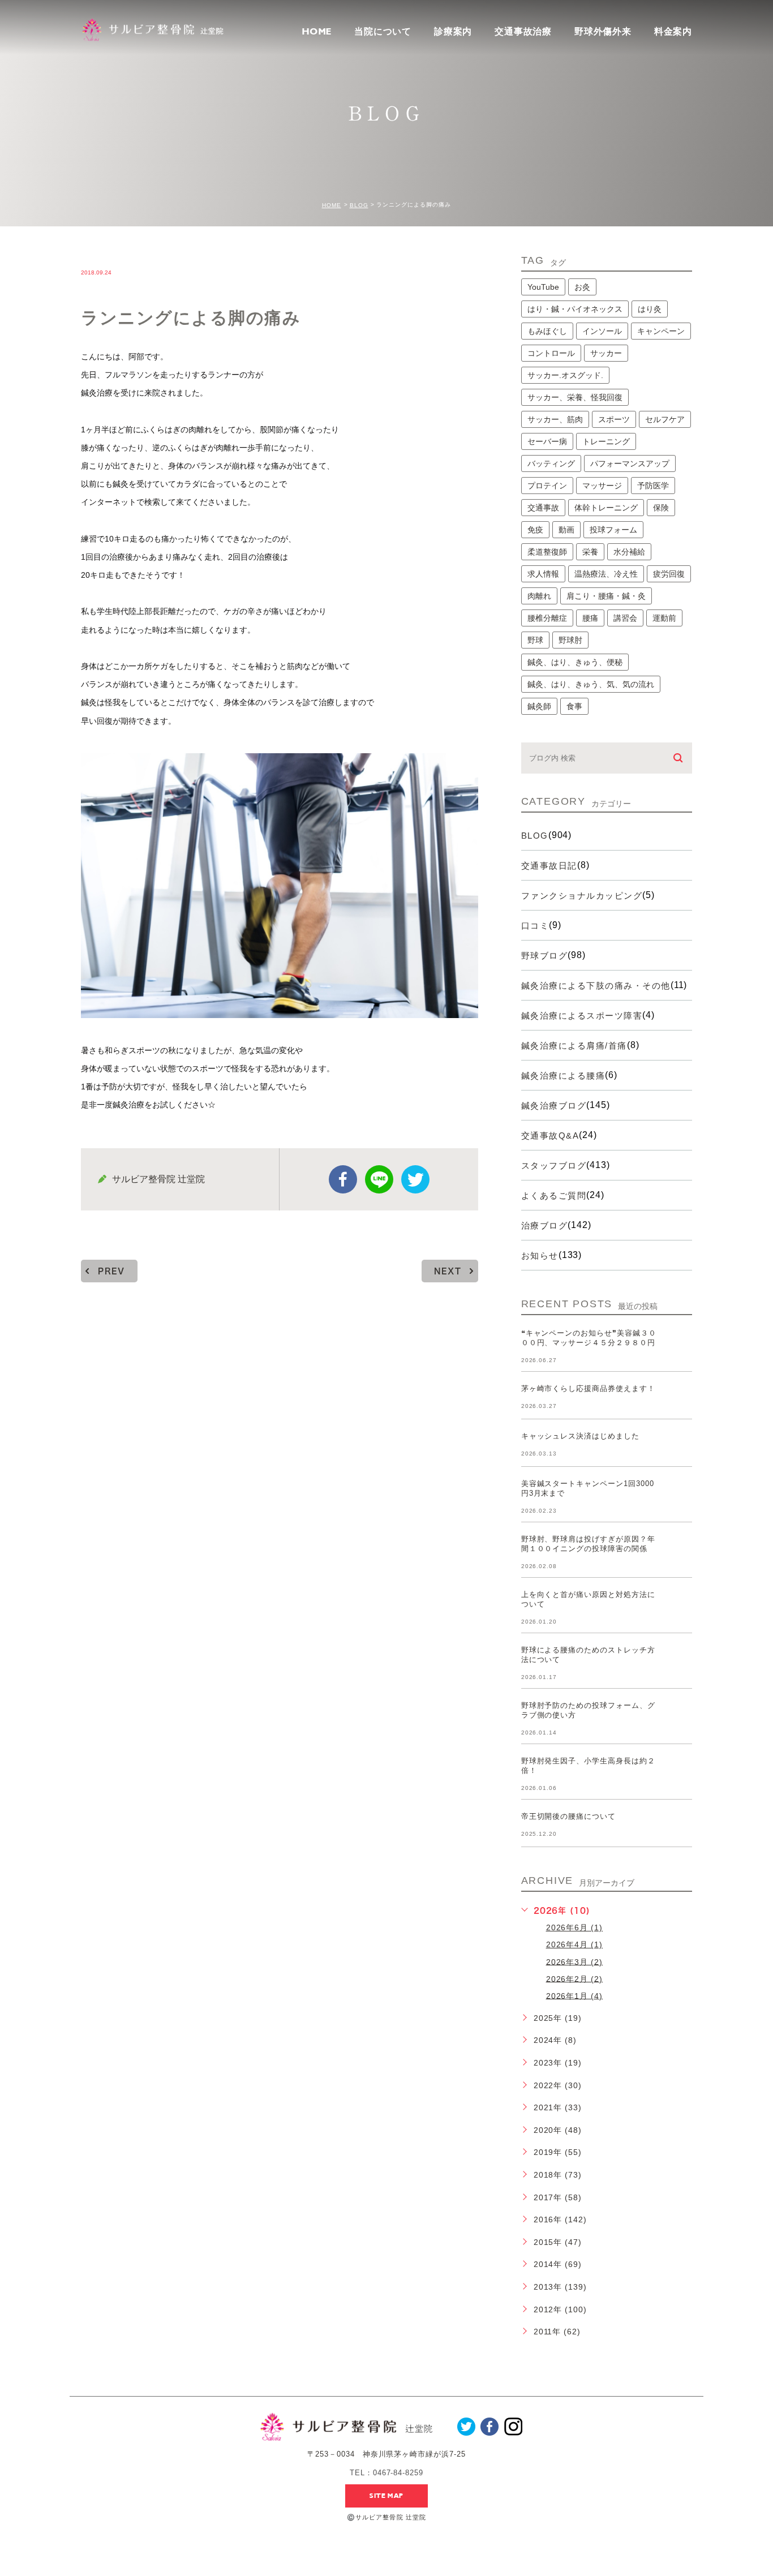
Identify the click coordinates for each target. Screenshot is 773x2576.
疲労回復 (669, 574)
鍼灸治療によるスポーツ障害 (582, 1016)
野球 (535, 640)
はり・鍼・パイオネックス (575, 309)
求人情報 (543, 574)
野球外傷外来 (603, 31)
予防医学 (653, 486)
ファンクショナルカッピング (582, 896)
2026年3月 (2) (575, 1961)
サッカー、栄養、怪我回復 (575, 397)
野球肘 (570, 640)
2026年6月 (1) (575, 1927)
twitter (415, 1179)
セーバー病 (547, 441)
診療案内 (453, 31)
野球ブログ (545, 956)
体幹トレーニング (606, 508)
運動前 (664, 618)
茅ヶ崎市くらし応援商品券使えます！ (588, 1388)
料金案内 (673, 32)
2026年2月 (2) (575, 1978)
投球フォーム (613, 530)
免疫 (535, 530)
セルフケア (665, 419)
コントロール (551, 353)
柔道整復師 (547, 552)
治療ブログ (545, 1225)
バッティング (551, 463)
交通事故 (543, 508)
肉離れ (539, 596)
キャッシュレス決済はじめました (580, 1436)
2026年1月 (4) (575, 1995)
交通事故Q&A (550, 1135)
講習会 (625, 618)
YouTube (543, 287)
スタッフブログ (554, 1165)
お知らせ (540, 1255)
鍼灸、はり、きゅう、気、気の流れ (591, 684)
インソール (602, 331)
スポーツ (614, 419)
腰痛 (590, 618)
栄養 (590, 552)
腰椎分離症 (547, 618)
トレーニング (606, 441)
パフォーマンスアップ (630, 463)
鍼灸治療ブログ (554, 1105)
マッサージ (602, 486)
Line (379, 1179)
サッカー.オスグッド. (565, 375)
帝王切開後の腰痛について (569, 1816)
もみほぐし (547, 331)
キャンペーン (661, 331)
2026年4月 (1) (575, 1944)
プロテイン (547, 486)
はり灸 (650, 309)
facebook (343, 1179)
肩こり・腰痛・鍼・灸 (606, 596)
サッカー (606, 353)
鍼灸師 (539, 706)
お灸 (582, 287)
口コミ (535, 926)
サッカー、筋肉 (555, 419)
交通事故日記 (549, 866)
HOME (317, 32)
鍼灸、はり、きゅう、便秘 (575, 662)
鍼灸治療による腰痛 (563, 1076)
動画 (566, 530)
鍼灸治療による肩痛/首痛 (574, 1046)
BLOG (359, 205)
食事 (574, 706)
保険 (661, 508)
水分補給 (629, 552)
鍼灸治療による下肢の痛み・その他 (596, 986)
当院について (383, 31)
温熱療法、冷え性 (606, 574)
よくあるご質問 (554, 1195)
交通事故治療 (523, 31)
